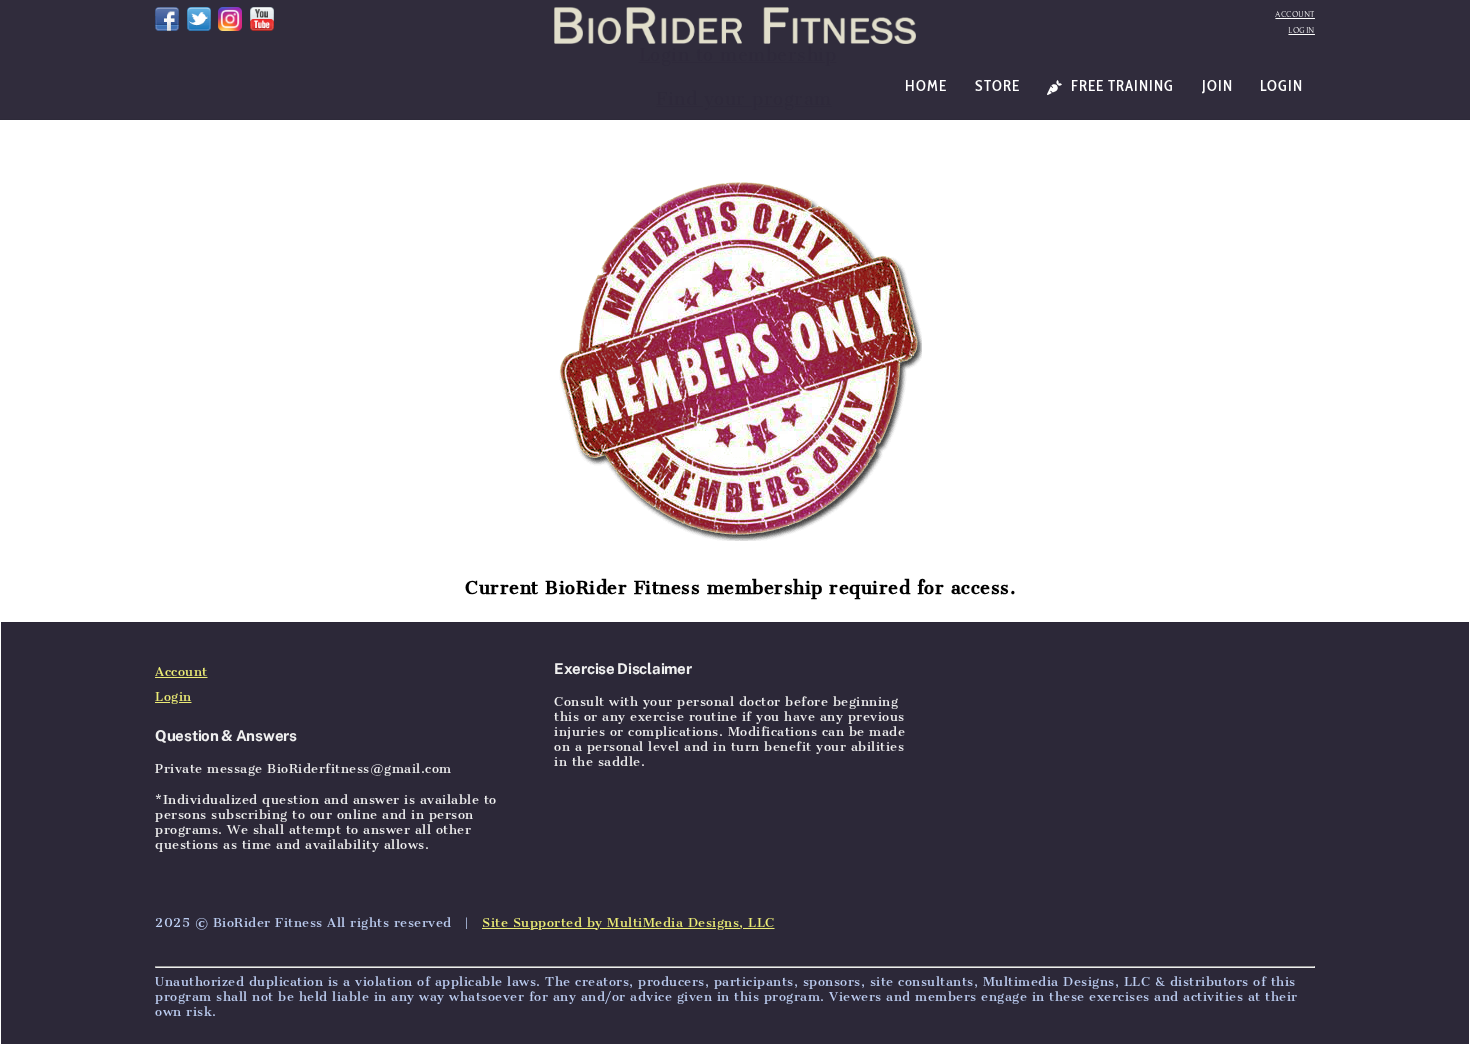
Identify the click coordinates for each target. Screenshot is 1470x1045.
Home (926, 86)
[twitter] (199, 17)
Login (1301, 30)
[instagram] (230, 17)
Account (1295, 14)
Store (997, 86)
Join (1217, 86)
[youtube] (262, 17)
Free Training (1120, 86)
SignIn (298, 596)
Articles (235, 596)
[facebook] (167, 17)
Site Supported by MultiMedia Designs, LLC (628, 922)
